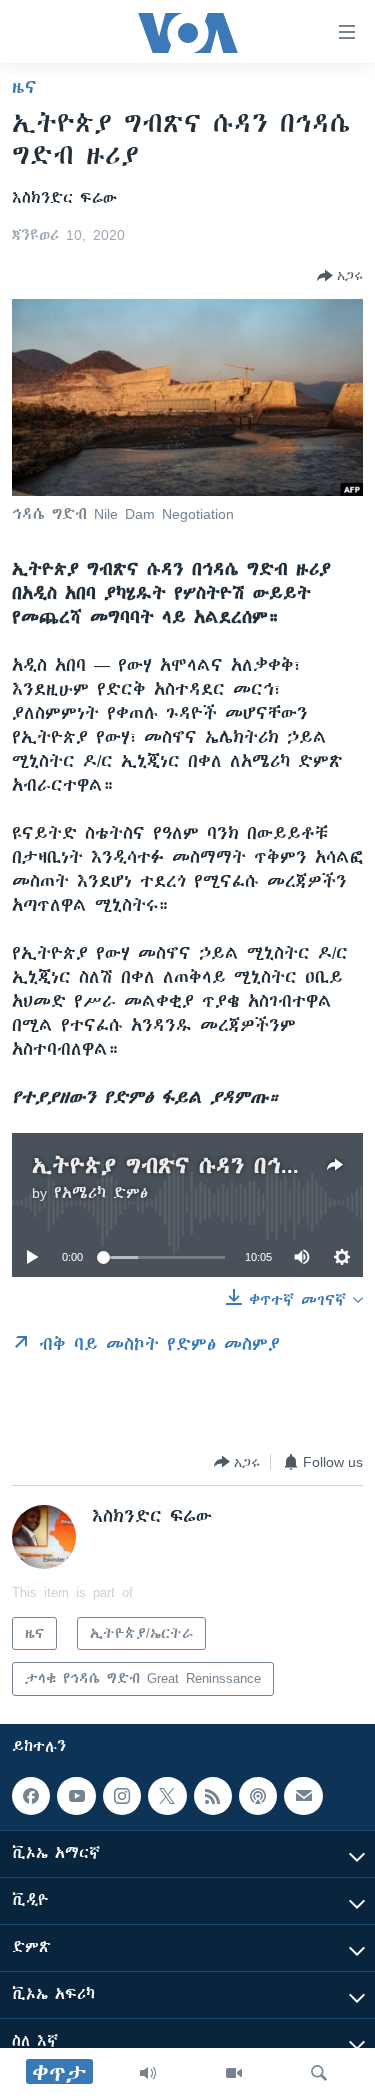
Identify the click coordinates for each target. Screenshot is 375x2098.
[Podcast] (258, 1796)
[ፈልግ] (319, 2073)
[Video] (234, 2073)
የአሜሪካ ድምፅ (101, 1193)
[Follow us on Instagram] (122, 1796)
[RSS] (213, 1796)
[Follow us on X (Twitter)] (167, 1796)
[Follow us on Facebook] (31, 1796)
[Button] (340, 276)
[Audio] (148, 2073)
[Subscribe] (303, 1796)
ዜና (24, 87)
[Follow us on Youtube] (76, 1796)
